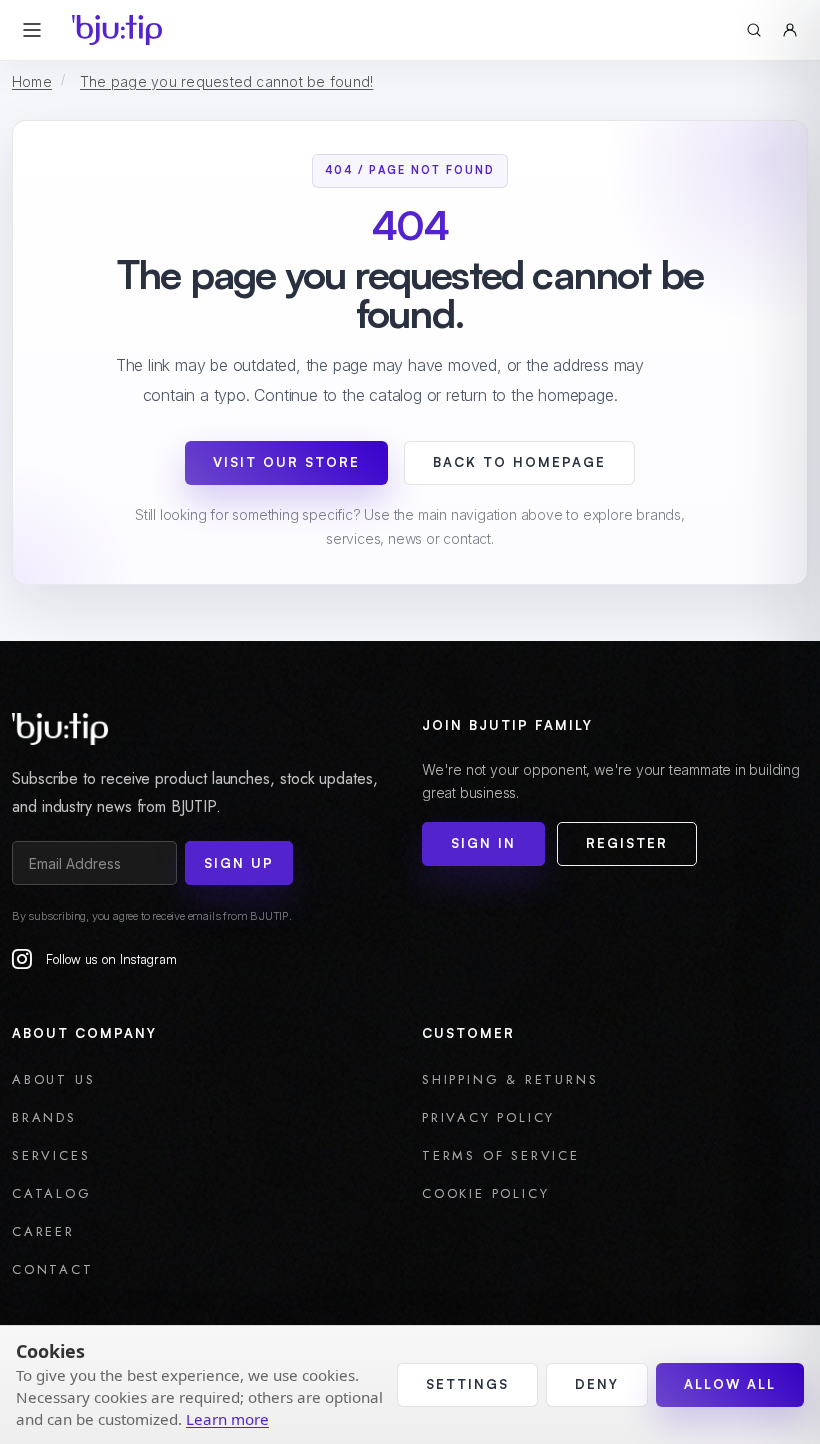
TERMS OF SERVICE (501, 1155)
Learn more (227, 1419)
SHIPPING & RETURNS (510, 1079)
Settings (467, 1384)
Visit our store (286, 462)
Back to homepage (519, 462)
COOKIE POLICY (485, 1193)
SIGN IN (483, 843)
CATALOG (52, 1193)
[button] (790, 30)
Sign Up (239, 863)
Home (32, 81)
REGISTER (627, 843)
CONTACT (53, 1269)
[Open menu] (32, 30)
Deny (597, 1384)
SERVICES (51, 1155)
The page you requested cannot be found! (226, 81)
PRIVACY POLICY (488, 1117)
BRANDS (44, 1117)
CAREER (43, 1231)
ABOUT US (53, 1079)
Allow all (730, 1384)
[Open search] (754, 30)
